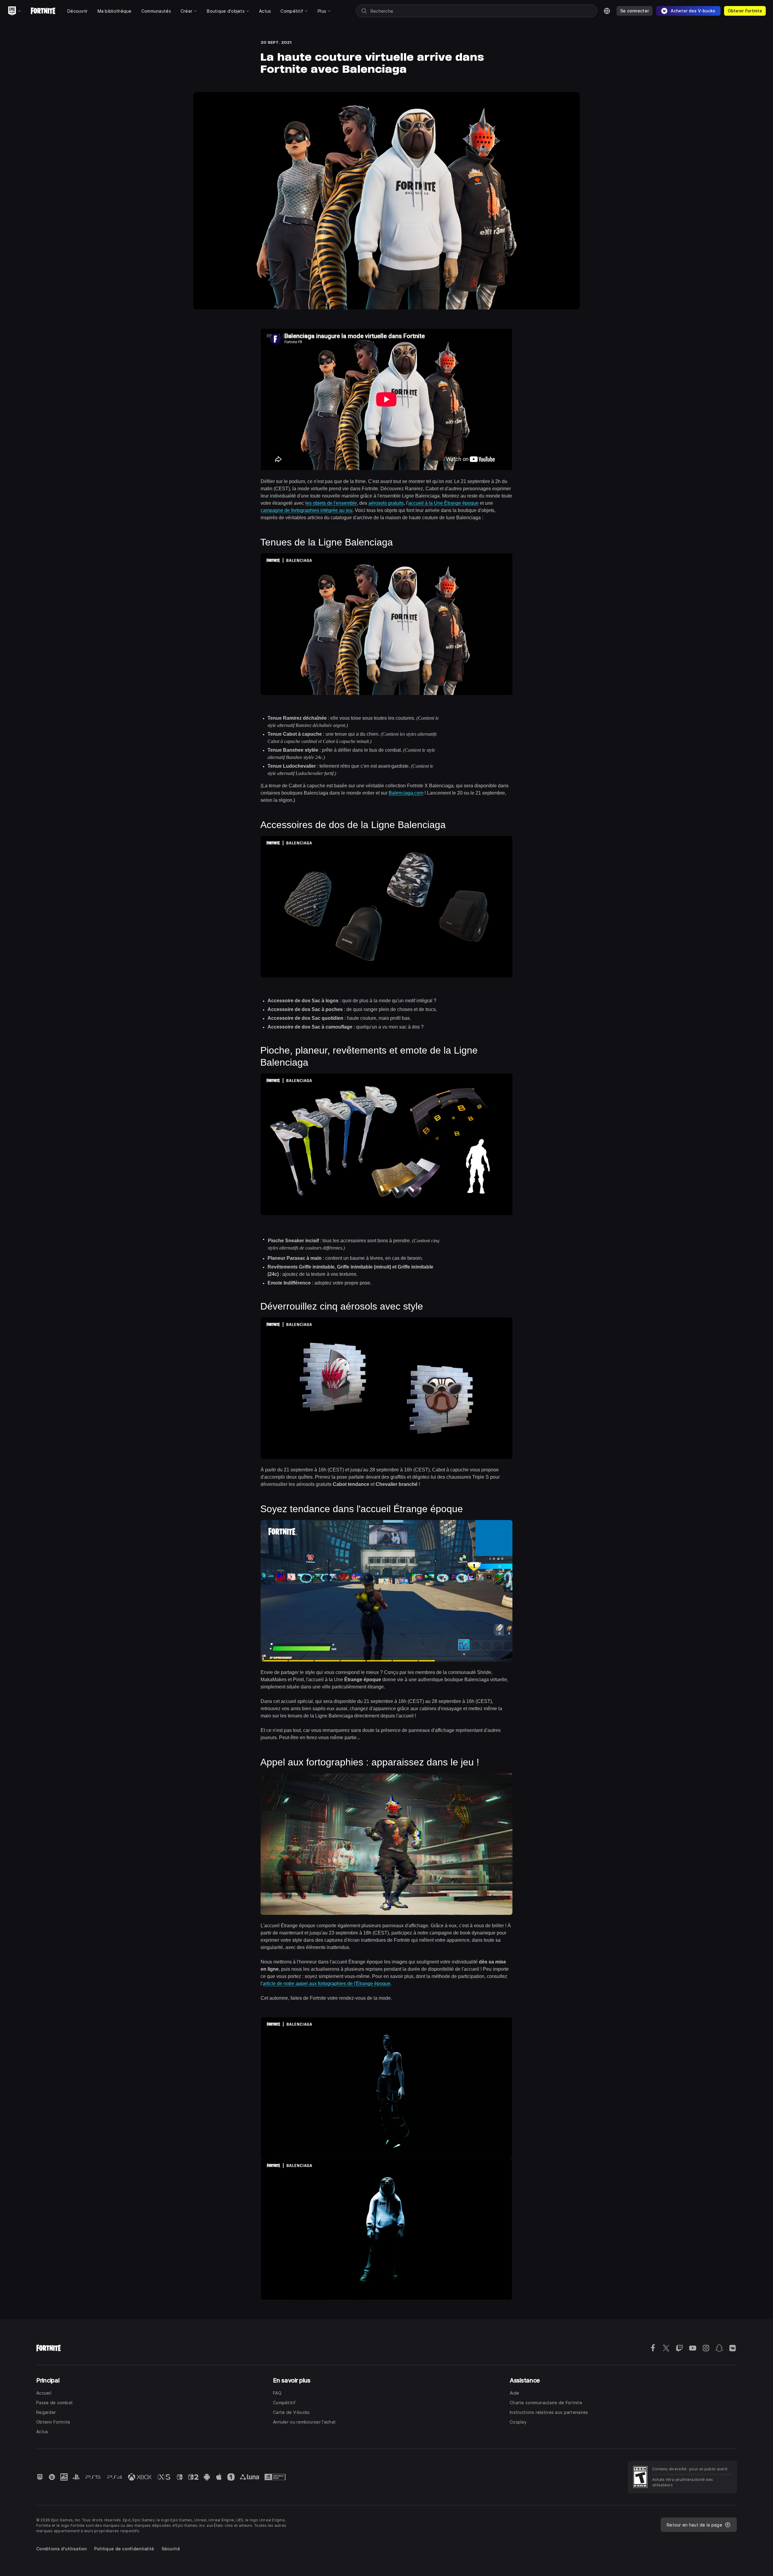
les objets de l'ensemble (331, 503)
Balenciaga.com (406, 793)
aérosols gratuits (386, 503)
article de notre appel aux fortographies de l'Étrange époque (327, 1984)
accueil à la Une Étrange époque (443, 503)
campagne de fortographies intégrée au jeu (306, 510)
